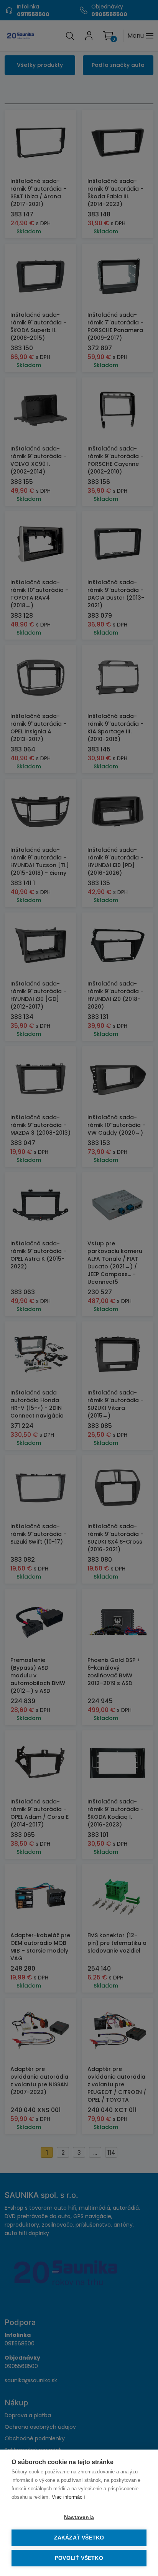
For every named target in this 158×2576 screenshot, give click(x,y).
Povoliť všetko (79, 2558)
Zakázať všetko (79, 2538)
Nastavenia (79, 2517)
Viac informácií (68, 2497)
